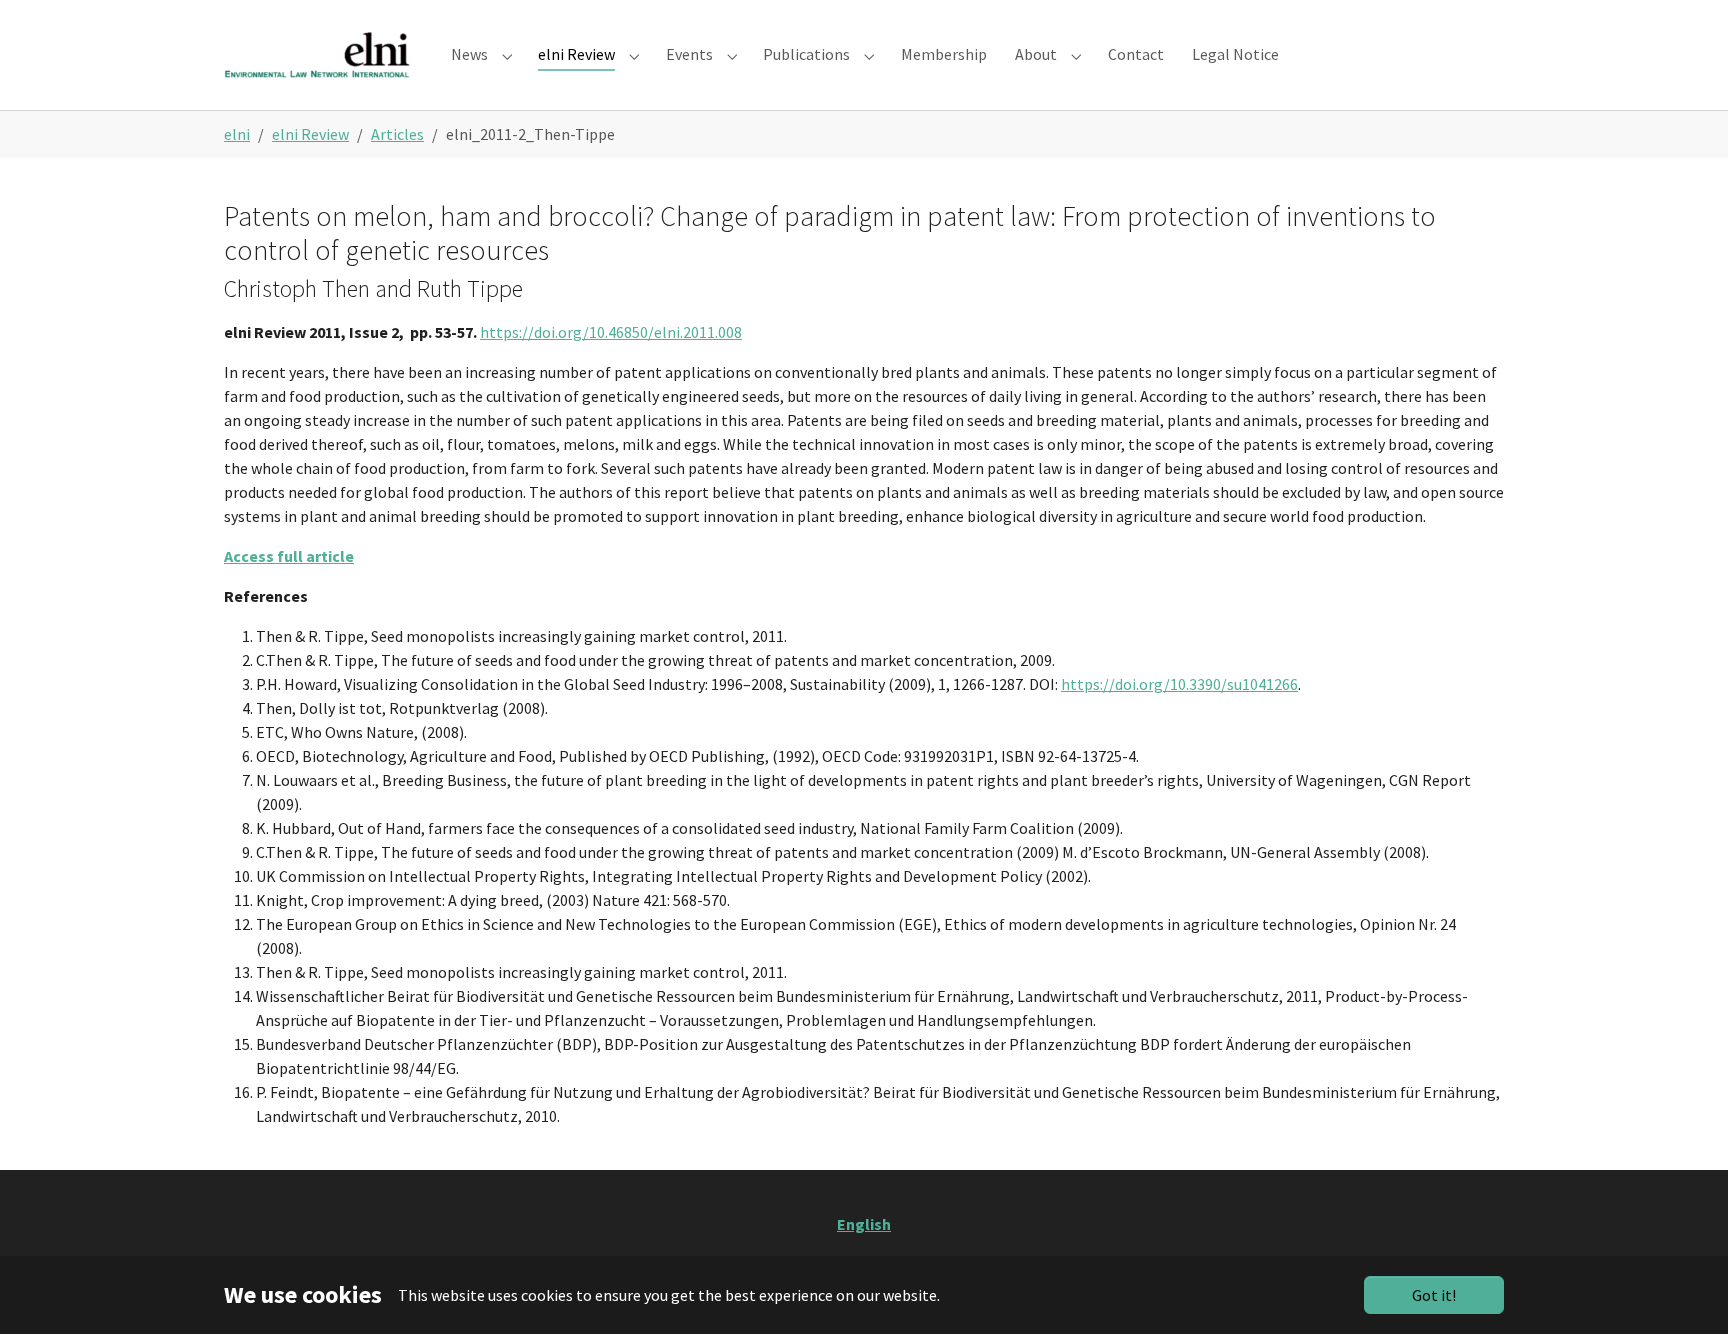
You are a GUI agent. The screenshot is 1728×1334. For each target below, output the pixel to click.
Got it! (1434, 1295)
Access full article (289, 556)
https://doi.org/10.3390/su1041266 (1179, 684)
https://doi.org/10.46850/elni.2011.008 (611, 332)
